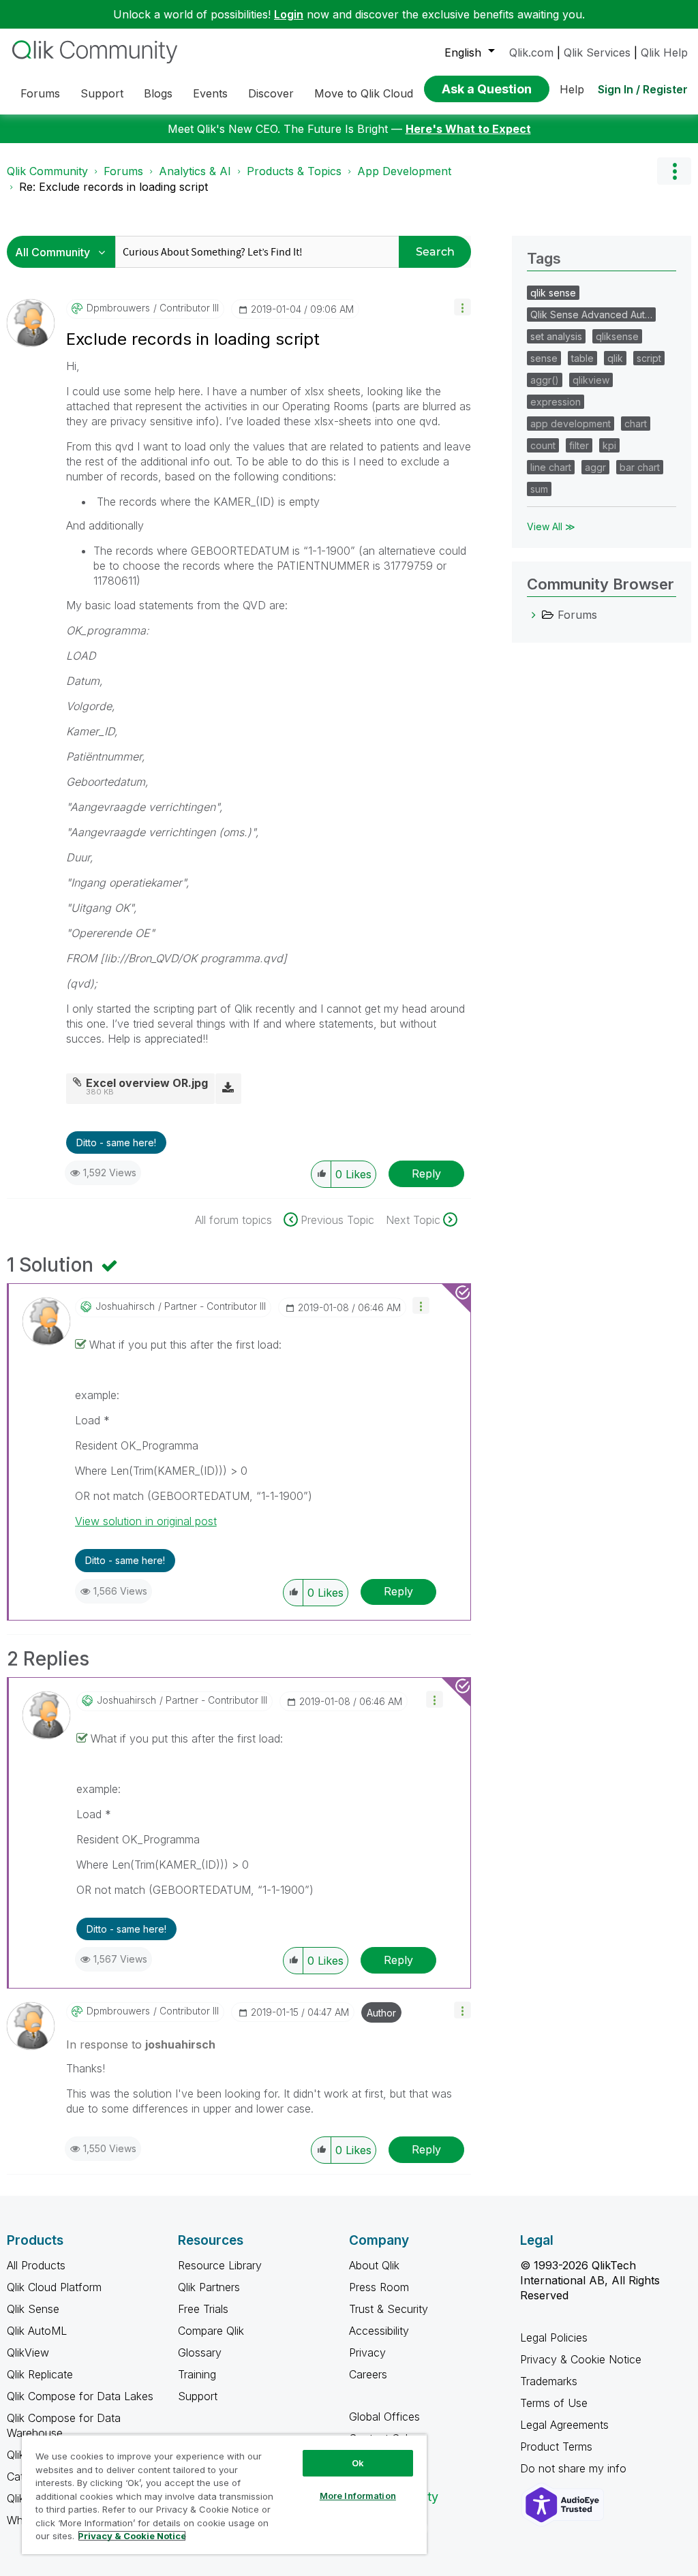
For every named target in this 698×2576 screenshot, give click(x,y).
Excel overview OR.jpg (147, 1083)
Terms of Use (554, 2403)
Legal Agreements (564, 2425)
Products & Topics (294, 171)
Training (197, 2374)
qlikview (591, 380)
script (649, 358)
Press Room (379, 2287)
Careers (368, 2374)
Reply (426, 1174)
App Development (404, 171)
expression (556, 402)
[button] (462, 307)
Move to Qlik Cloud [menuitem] (364, 93)
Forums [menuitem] (40, 93)
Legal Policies (554, 2337)
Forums (123, 171)
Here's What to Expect (468, 129)
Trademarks (549, 2381)
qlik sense (553, 293)
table (582, 358)
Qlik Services (597, 52)
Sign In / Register (643, 89)
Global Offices (384, 2417)
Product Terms (556, 2447)
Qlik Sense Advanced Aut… (591, 315)
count (543, 445)
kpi (609, 445)
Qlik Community (47, 171)
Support (198, 2396)
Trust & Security (389, 2309)
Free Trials (203, 2309)
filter (579, 445)
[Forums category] (534, 615)
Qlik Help (664, 52)
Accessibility (379, 2331)
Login (289, 14)
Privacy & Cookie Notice (581, 2359)
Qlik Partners (209, 2287)
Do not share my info (575, 2468)
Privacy (367, 2352)
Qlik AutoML (37, 2331)
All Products (36, 2265)
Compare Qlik (211, 2331)
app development (571, 424)
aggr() (545, 380)
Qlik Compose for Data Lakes (80, 2396)
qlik (615, 358)
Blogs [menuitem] (158, 93)
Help (572, 89)
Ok (358, 2463)
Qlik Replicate (40, 2374)
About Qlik (374, 2265)
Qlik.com (531, 52)
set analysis (556, 336)
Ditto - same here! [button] (116, 1143)
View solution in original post (146, 1521)
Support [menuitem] (102, 93)
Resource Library (220, 2265)
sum (539, 489)
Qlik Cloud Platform (54, 2287)
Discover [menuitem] (271, 93)
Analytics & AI (195, 171)
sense (544, 358)
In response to (141, 2044)
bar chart (640, 467)
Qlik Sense (33, 2309)
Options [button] (674, 171)
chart (636, 424)
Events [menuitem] (210, 93)
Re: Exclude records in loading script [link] (113, 187)
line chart (551, 467)
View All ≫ (551, 526)
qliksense (617, 336)
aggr (595, 467)
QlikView (28, 2352)
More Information (358, 2496)
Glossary (200, 2352)
